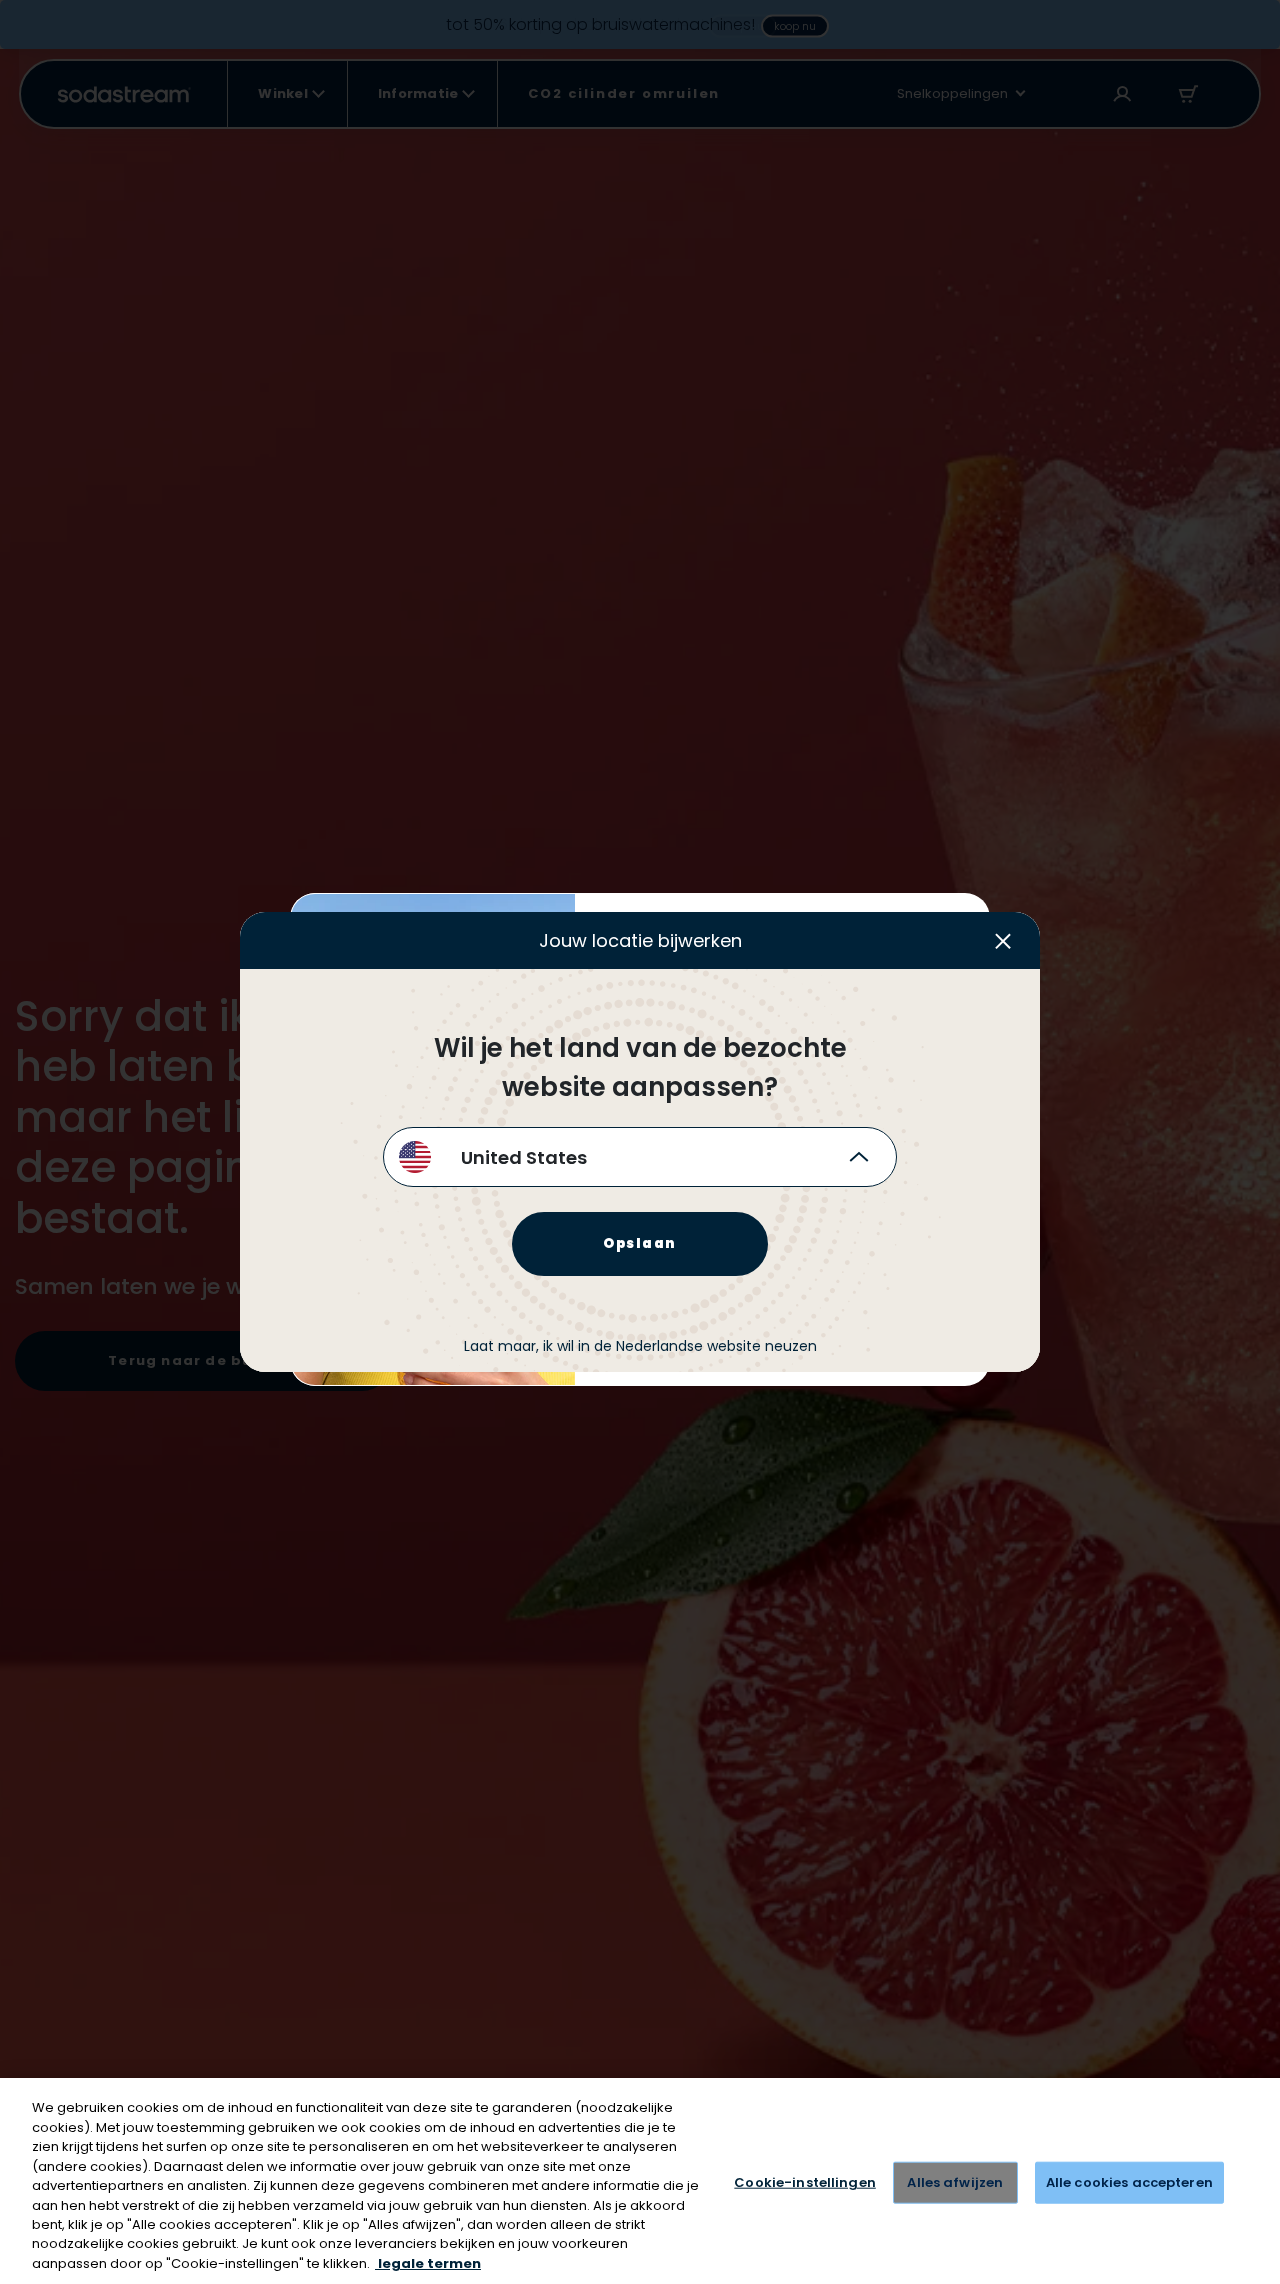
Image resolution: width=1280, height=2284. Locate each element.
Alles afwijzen (955, 2182)
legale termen (428, 2263)
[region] (640, 2181)
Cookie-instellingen (804, 2182)
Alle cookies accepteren (1129, 2182)
